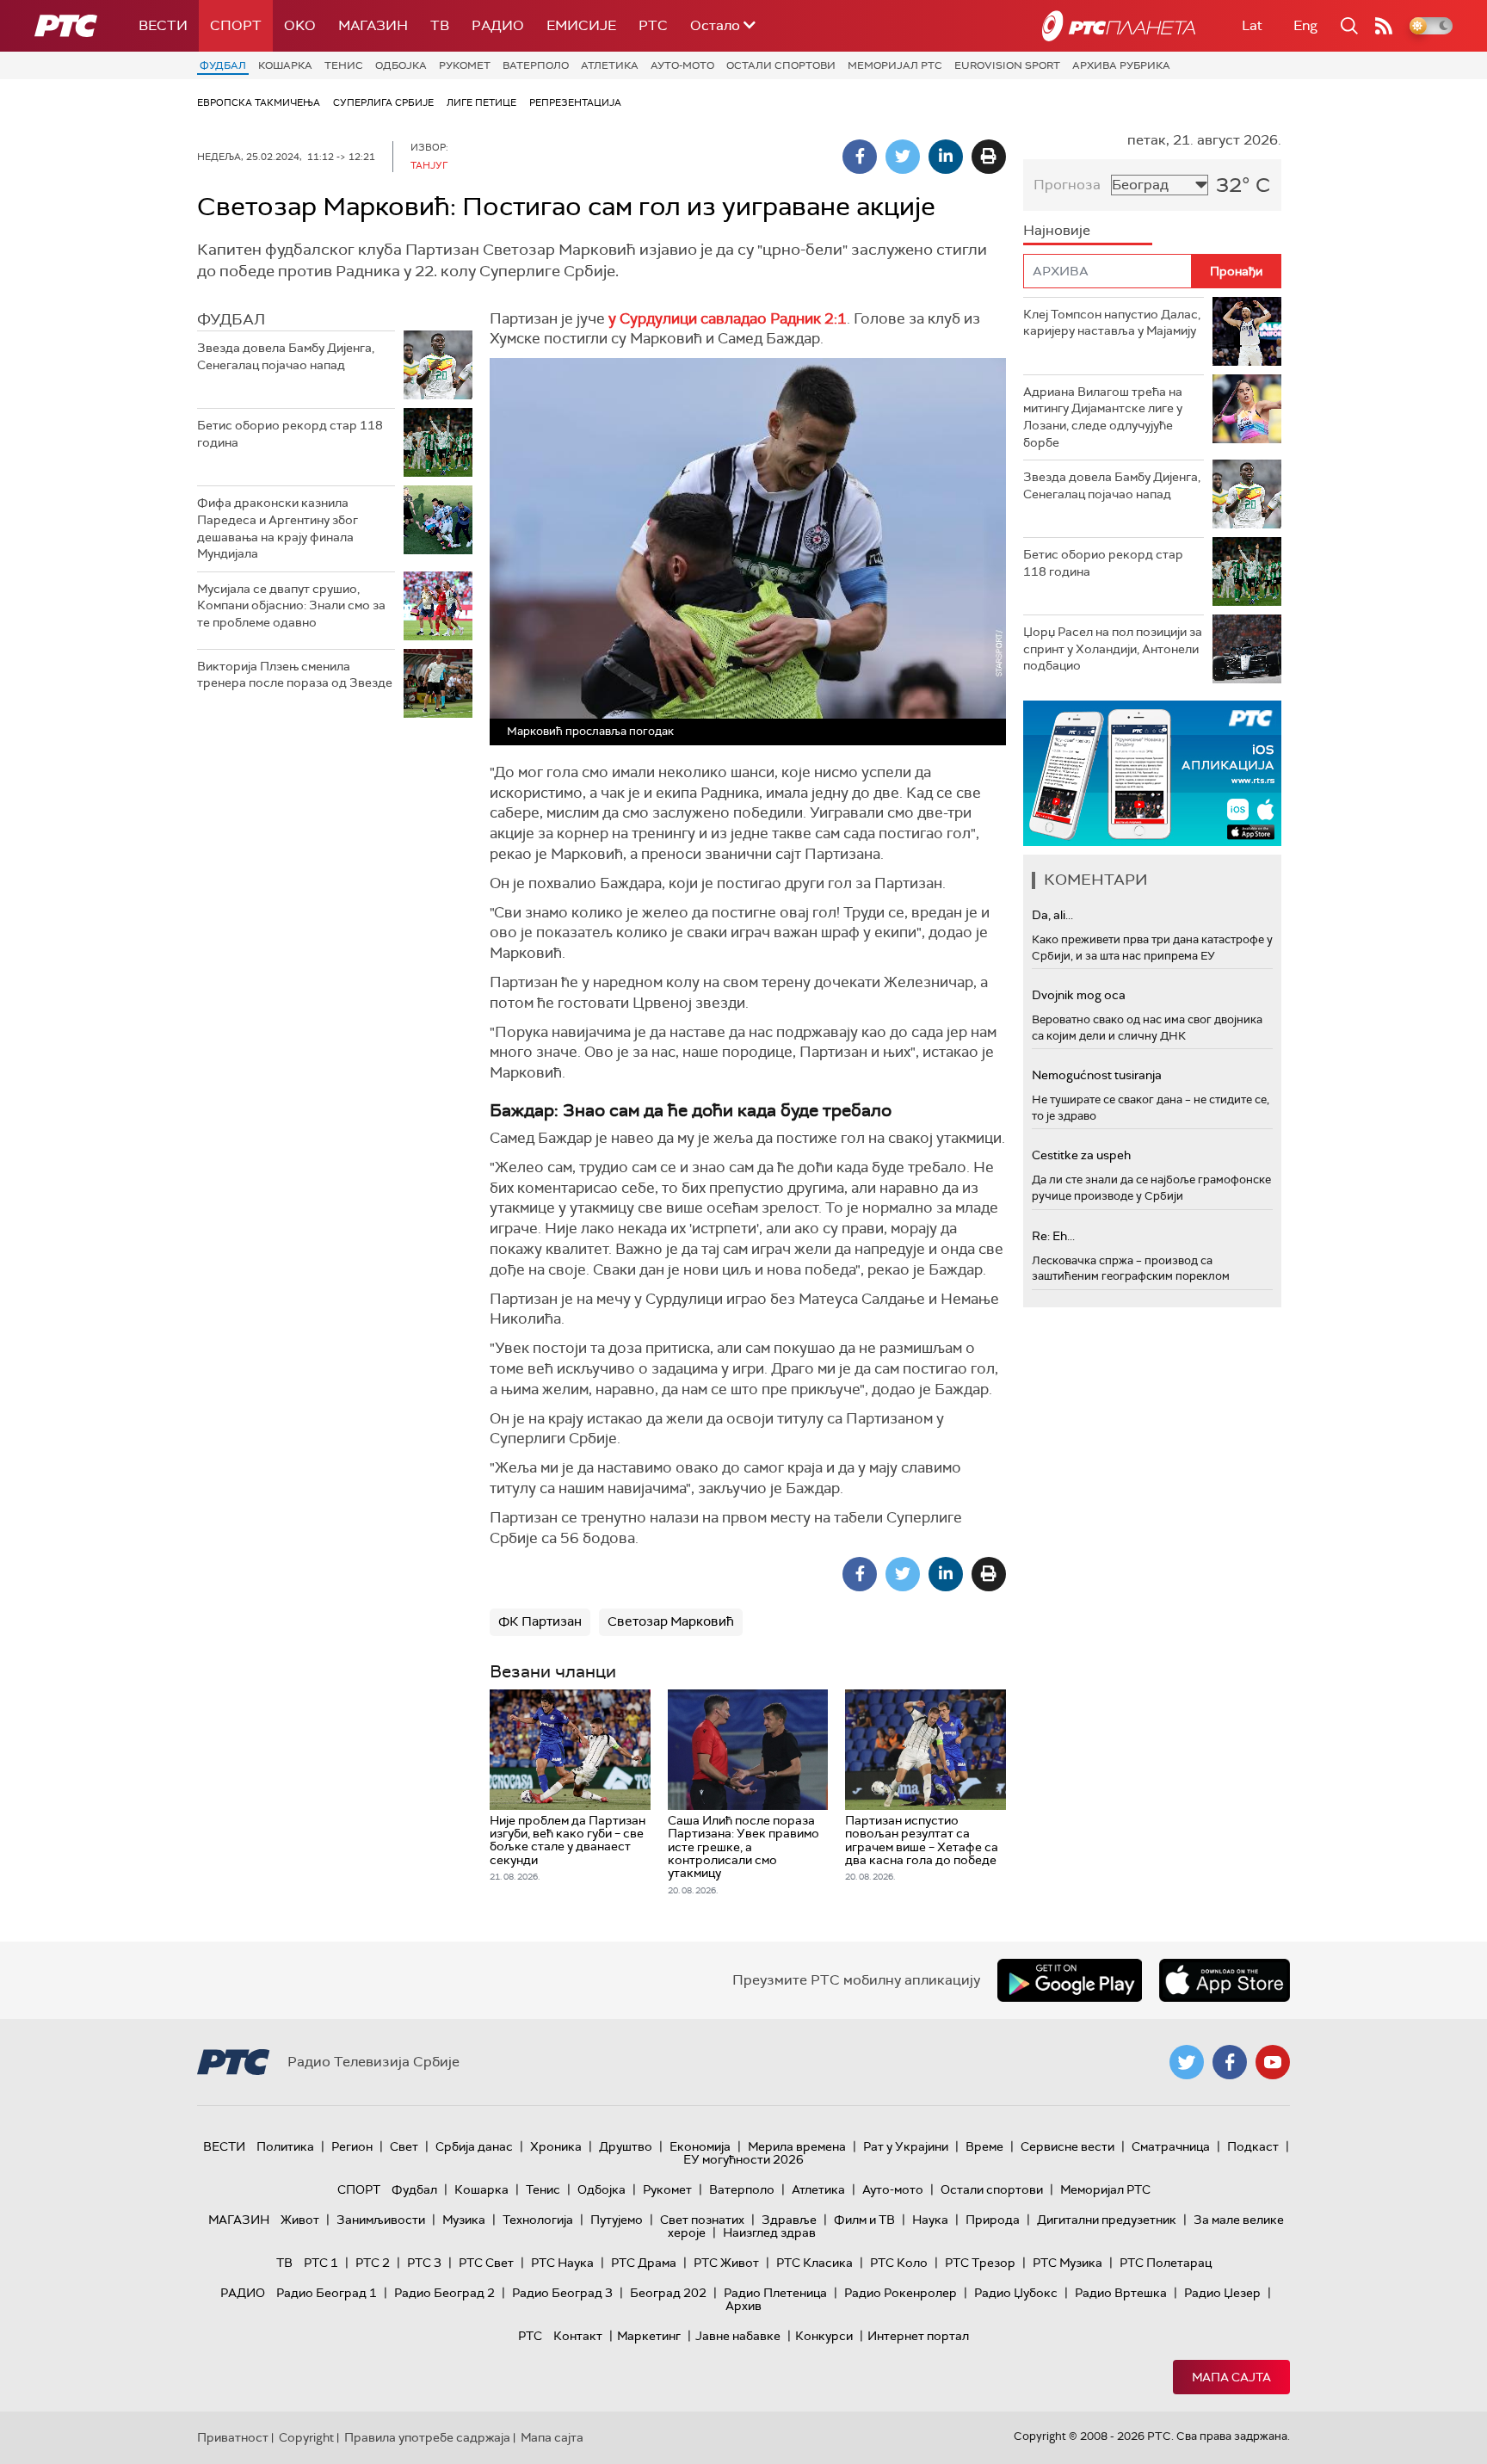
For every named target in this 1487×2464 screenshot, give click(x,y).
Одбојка (401, 65)
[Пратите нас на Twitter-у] (1187, 2062)
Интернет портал (918, 2336)
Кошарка (285, 65)
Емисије (581, 25)
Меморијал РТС (895, 65)
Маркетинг (649, 2336)
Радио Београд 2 (444, 2293)
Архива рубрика (1121, 65)
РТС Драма (644, 2263)
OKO (300, 25)
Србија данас (474, 2146)
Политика (285, 2146)
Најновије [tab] (1057, 230)
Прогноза (1067, 185)
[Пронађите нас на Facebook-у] (1230, 2062)
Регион (352, 2146)
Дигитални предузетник (1107, 2220)
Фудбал (223, 65)
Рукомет (465, 65)
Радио (498, 25)
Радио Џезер (1222, 2293)
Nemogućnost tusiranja (1097, 1075)
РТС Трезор (980, 2263)
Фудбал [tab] (231, 319)
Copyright (306, 2437)
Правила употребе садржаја (427, 2437)
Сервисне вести (1067, 2146)
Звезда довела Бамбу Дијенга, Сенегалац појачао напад (286, 356)
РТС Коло (899, 2263)
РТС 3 (424, 2263)
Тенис (344, 65)
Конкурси (824, 2336)
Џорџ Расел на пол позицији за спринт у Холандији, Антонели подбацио (1113, 648)
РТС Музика (1067, 2263)
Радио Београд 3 (562, 2293)
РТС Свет (486, 2263)
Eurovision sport (1007, 65)
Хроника (556, 2146)
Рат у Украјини (906, 2146)
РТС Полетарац (1166, 2263)
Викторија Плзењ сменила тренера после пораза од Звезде (295, 675)
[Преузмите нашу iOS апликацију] (1225, 1980)
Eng (1305, 25)
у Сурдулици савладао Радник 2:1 (728, 318)
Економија (700, 2146)
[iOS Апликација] (1152, 773)
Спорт (236, 25)
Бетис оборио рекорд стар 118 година (290, 434)
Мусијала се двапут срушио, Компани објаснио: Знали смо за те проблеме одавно (291, 605)
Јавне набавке (738, 2336)
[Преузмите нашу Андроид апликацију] (1070, 1980)
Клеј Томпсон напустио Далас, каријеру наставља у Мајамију (1112, 323)
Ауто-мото (682, 65)
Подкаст (1253, 2146)
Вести (163, 25)
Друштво (626, 2146)
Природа (993, 2220)
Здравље (789, 2220)
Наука (930, 2220)
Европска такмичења (259, 102)
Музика (464, 2220)
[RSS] (1384, 26)
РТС (653, 25)
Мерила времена (797, 2146)
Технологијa (538, 2220)
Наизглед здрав (769, 2232)
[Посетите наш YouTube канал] (1273, 2062)
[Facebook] (860, 157)
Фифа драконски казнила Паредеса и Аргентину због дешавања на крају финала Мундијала (278, 528)
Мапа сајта (1231, 2377)
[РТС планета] (1119, 26)
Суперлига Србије (383, 102)
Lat (1252, 25)
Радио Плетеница (775, 2293)
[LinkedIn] (946, 157)
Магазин (373, 25)
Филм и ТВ (864, 2220)
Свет (404, 2146)
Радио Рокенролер (901, 2293)
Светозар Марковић (671, 1621)
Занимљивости (381, 2220)
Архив (743, 2306)
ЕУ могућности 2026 (743, 2159)
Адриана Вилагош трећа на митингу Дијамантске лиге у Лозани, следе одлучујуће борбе (1103, 417)
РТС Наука (562, 2263)
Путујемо (617, 2220)
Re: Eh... (1053, 1236)
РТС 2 (373, 2263)
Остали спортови (781, 65)
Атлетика (610, 65)
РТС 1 (321, 2263)
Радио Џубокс (1016, 2293)
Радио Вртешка (1121, 2293)
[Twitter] (903, 157)
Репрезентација (575, 102)
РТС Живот (726, 2263)
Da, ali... (1052, 915)
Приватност (233, 2437)
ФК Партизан (540, 1621)
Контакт (578, 2336)
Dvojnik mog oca (1079, 995)
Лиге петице (481, 102)
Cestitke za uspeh (1081, 1155)
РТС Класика (814, 2263)
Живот (300, 2220)
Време (984, 2146)
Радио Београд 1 (327, 2293)
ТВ (440, 25)
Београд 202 (668, 2293)
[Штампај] (989, 157)
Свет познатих (702, 2220)
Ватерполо (536, 65)
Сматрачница (1171, 2146)
